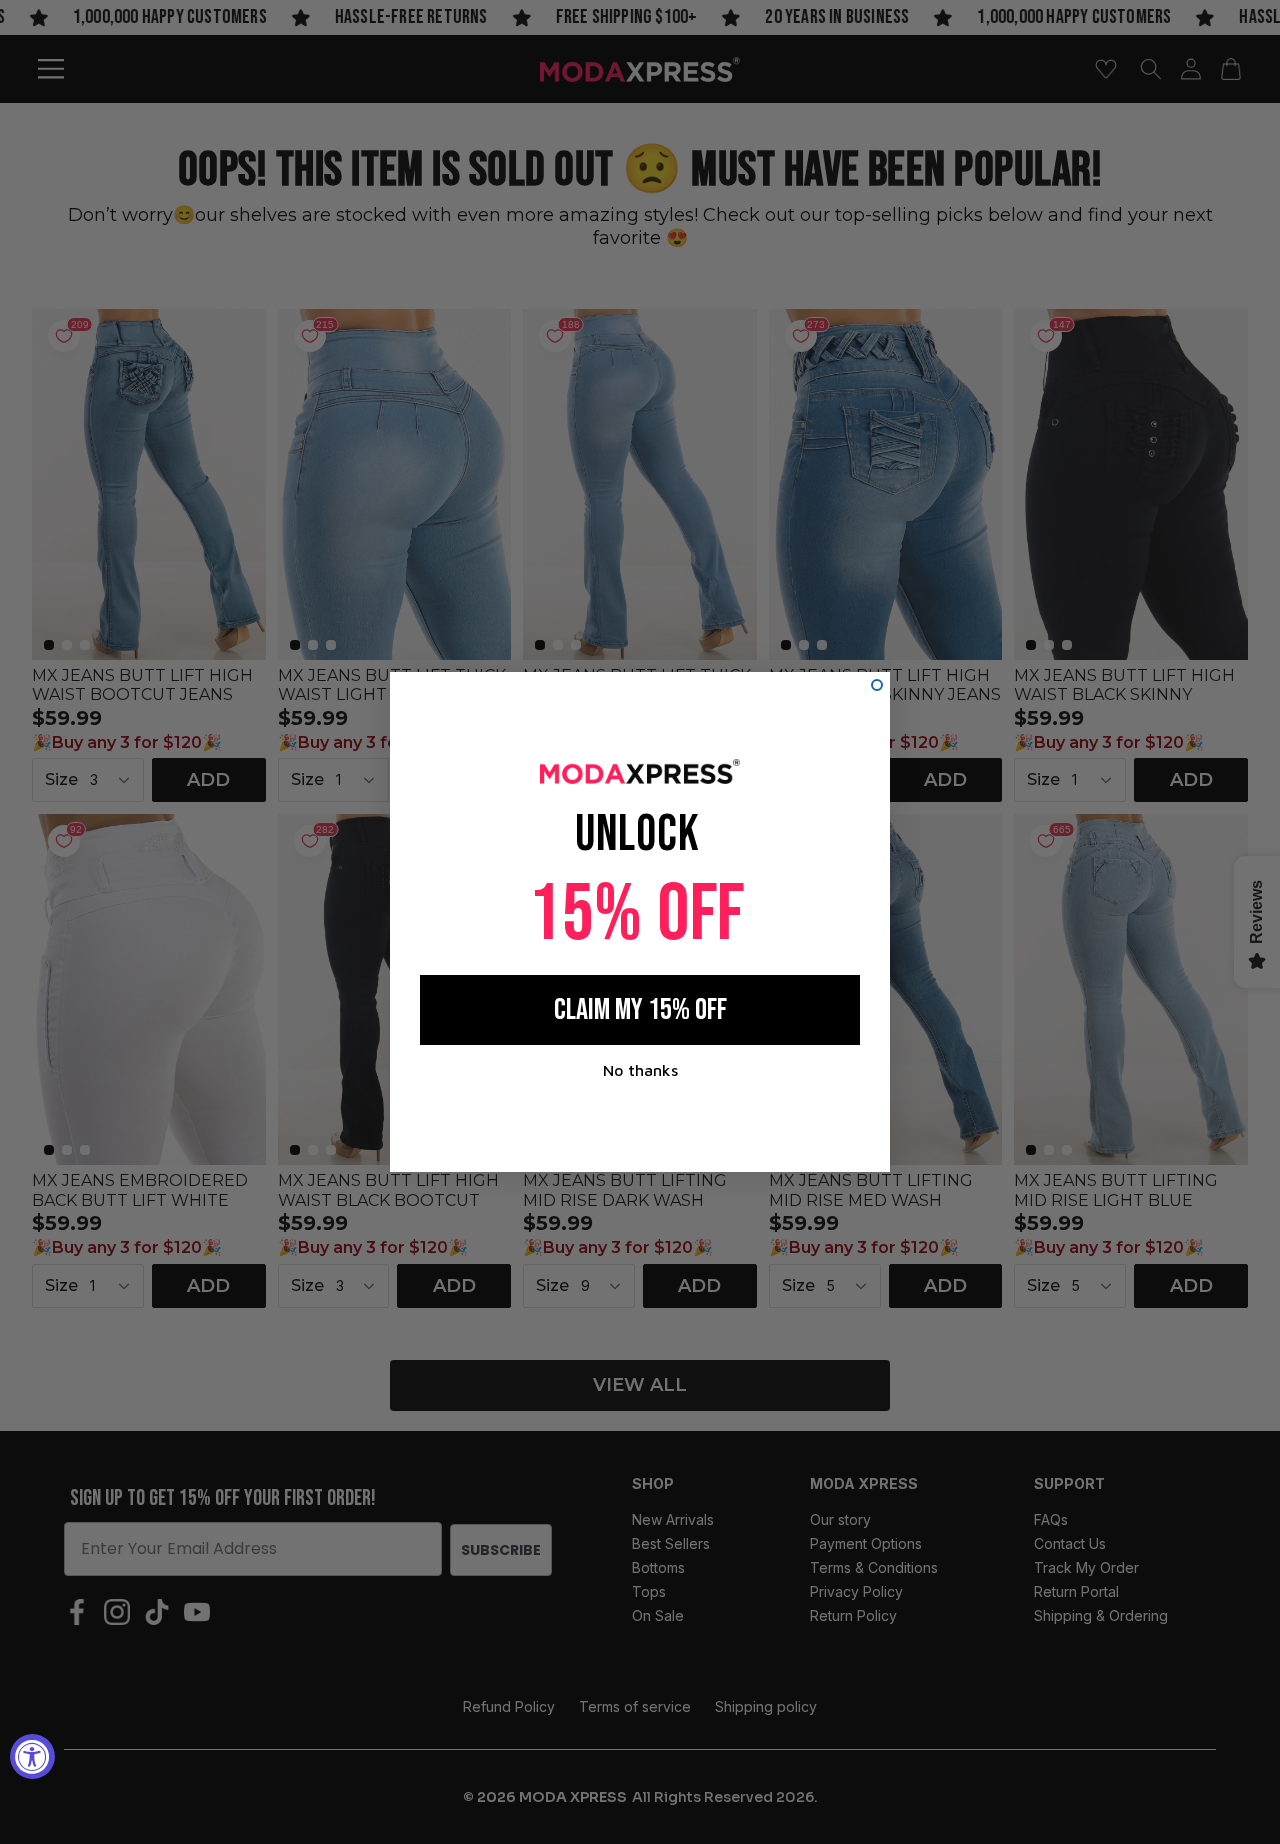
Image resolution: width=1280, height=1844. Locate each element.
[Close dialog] (877, 685)
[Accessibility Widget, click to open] (32, 1756)
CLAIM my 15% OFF (640, 1010)
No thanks (640, 1070)
